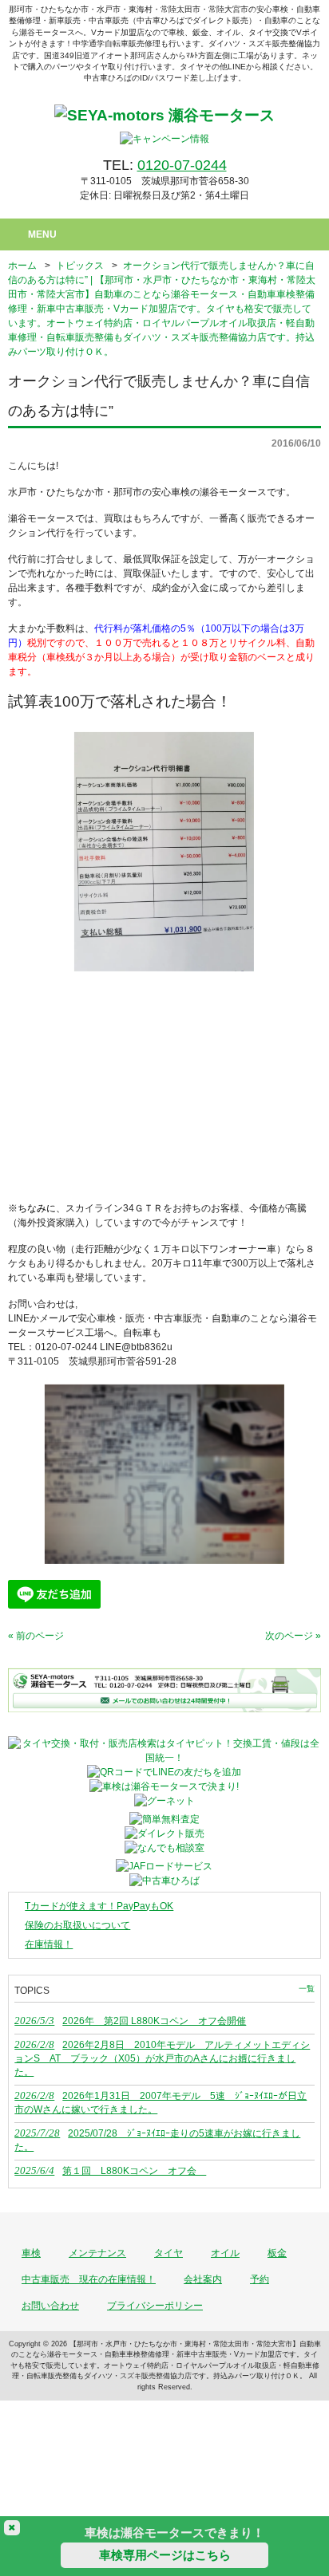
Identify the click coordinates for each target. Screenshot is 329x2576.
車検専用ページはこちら (165, 2555)
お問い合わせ (50, 2306)
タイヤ (168, 2253)
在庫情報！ (49, 1944)
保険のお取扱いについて (77, 1925)
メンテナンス (97, 2253)
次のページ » (293, 1636)
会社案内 (203, 2279)
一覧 (307, 1989)
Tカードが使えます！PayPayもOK (99, 1906)
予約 (260, 2279)
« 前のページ (36, 1636)
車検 (31, 2253)
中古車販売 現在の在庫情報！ (89, 2279)
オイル (225, 2253)
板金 (277, 2253)
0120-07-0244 (182, 165)
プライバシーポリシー (155, 2306)
